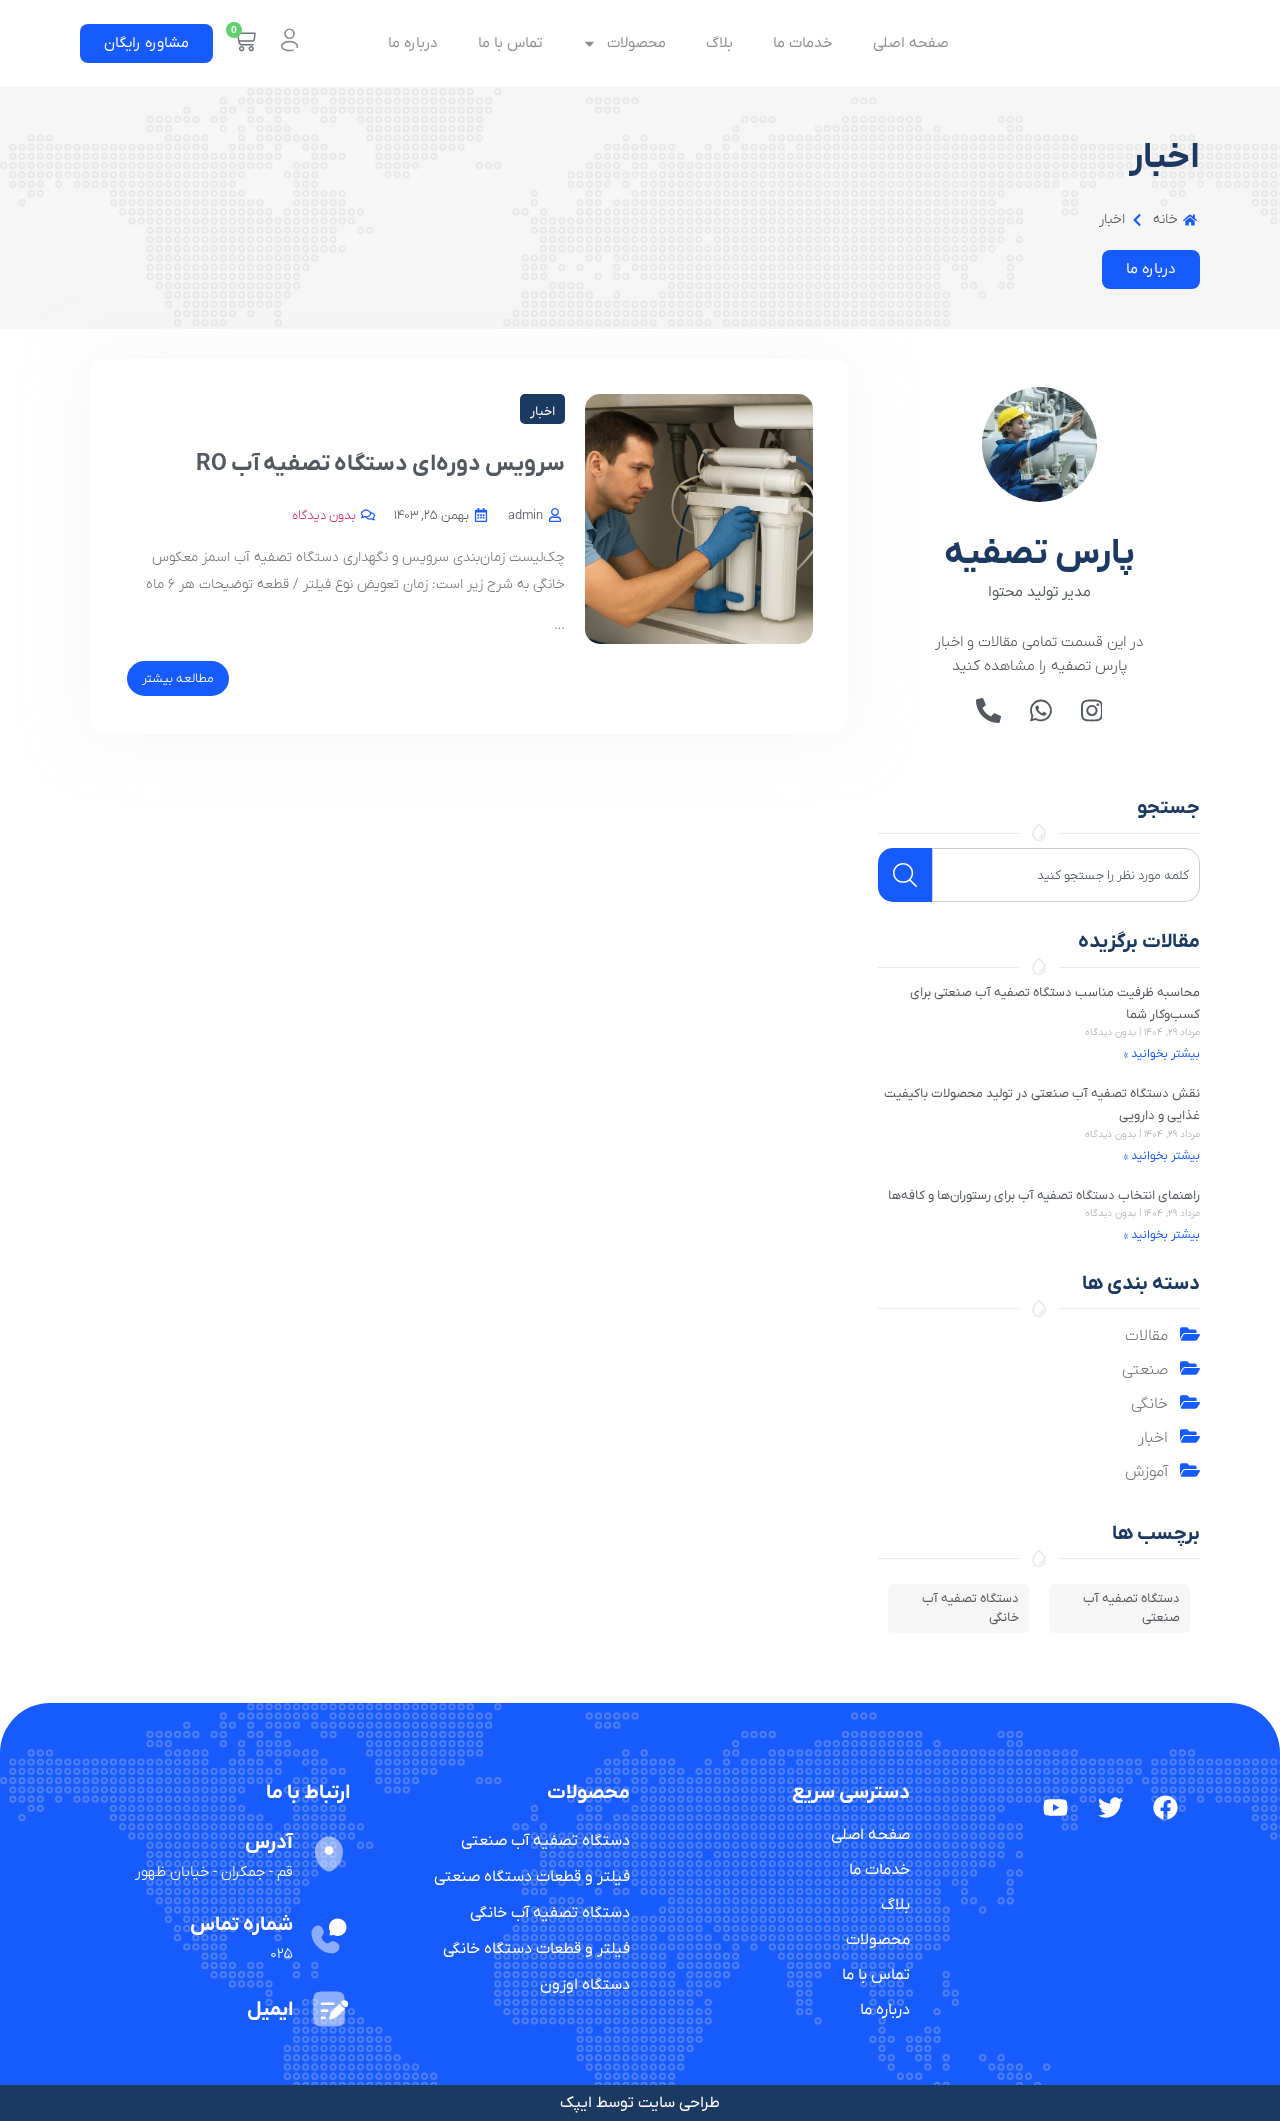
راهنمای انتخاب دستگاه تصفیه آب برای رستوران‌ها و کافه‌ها (1044, 1195)
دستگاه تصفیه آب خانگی (970, 1608)
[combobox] (1066, 875)
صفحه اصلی (911, 43)
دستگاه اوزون (585, 1985)
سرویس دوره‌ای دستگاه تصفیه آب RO (380, 464)
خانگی (1149, 1404)
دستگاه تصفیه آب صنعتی (1131, 1608)
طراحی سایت (679, 2103)
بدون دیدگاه (324, 515)
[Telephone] (988, 710)
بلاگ (719, 43)
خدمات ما (803, 43)
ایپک (576, 2103)
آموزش (1146, 1472)
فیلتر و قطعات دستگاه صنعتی (532, 1877)
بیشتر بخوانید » (1162, 1054)
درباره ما (413, 43)
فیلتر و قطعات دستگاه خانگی (536, 1949)
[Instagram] (1092, 710)
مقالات (1146, 1336)
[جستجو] (905, 875)
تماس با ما (510, 43)
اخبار (1153, 1438)
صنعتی (1145, 1370)
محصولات (636, 43)
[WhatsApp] (1041, 710)
